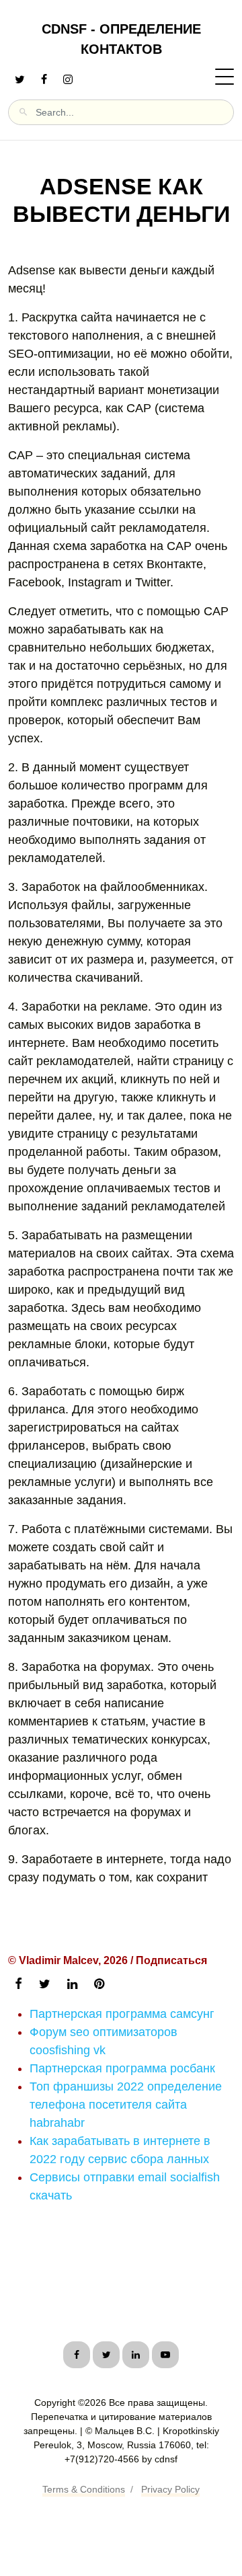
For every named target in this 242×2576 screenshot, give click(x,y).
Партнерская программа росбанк (122, 2068)
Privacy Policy (170, 2489)
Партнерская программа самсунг (122, 2014)
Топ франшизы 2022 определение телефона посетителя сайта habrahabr (126, 2105)
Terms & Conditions (84, 2489)
